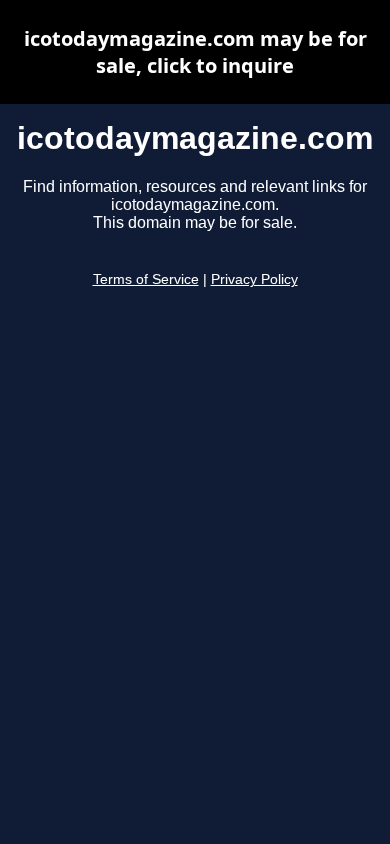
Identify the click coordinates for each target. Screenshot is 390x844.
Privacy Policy (254, 279)
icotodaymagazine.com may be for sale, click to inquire (195, 52)
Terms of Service (146, 279)
